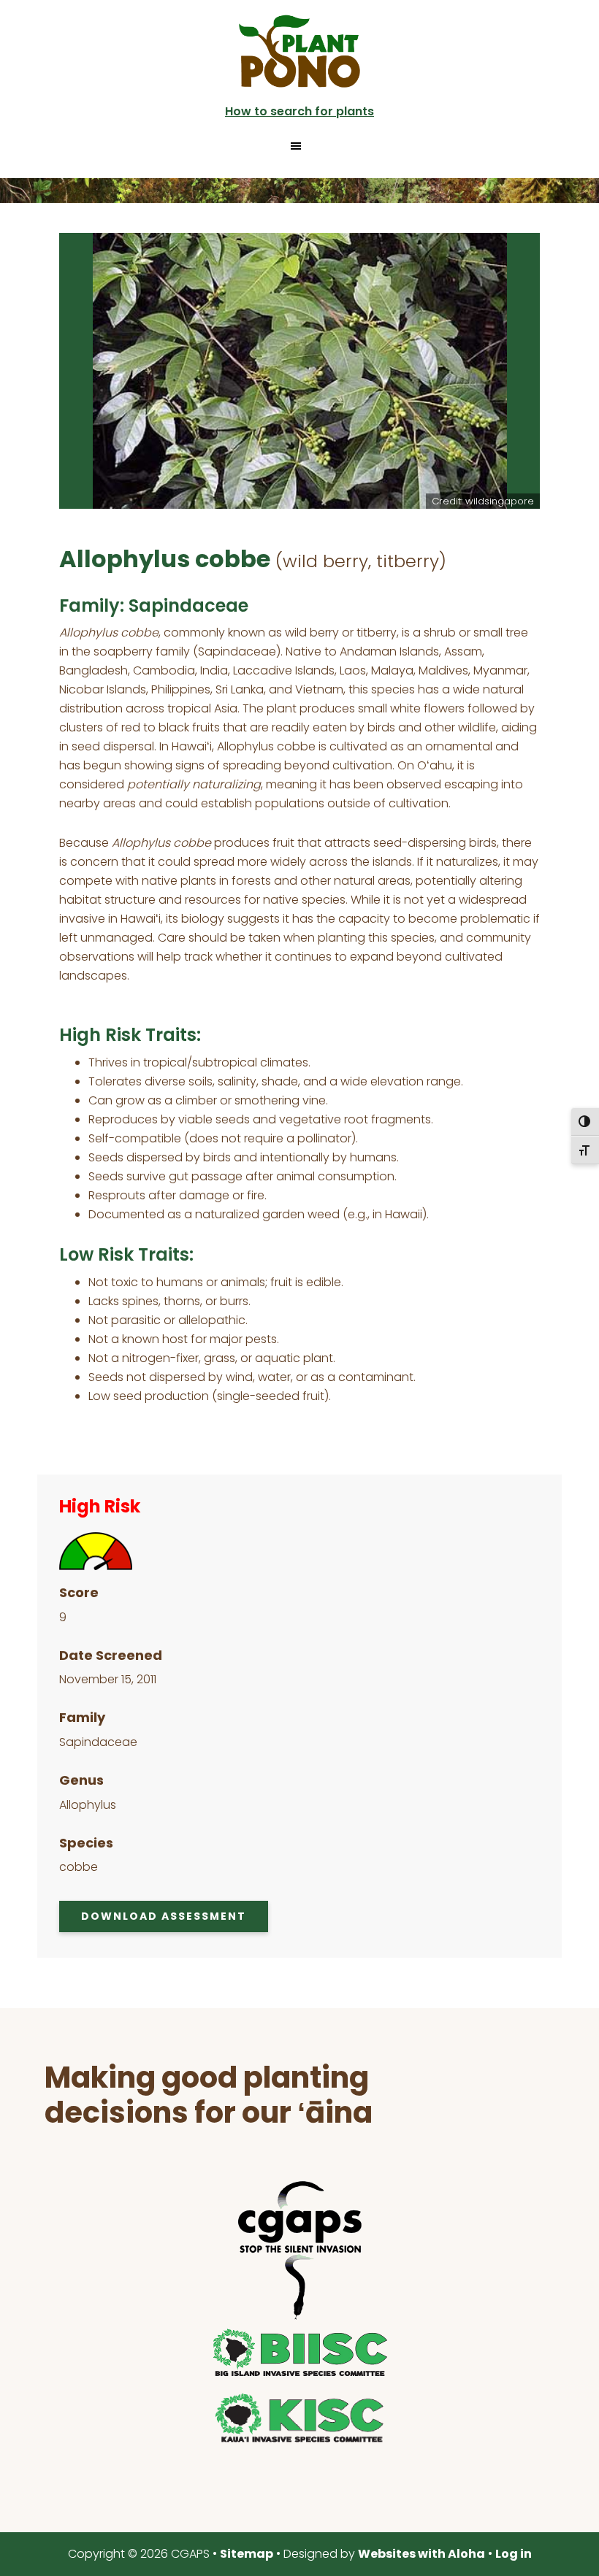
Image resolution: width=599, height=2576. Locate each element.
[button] (299, 146)
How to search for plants (299, 111)
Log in (514, 2554)
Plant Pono (299, 51)
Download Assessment (164, 1916)
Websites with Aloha (421, 2554)
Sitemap (247, 2554)
